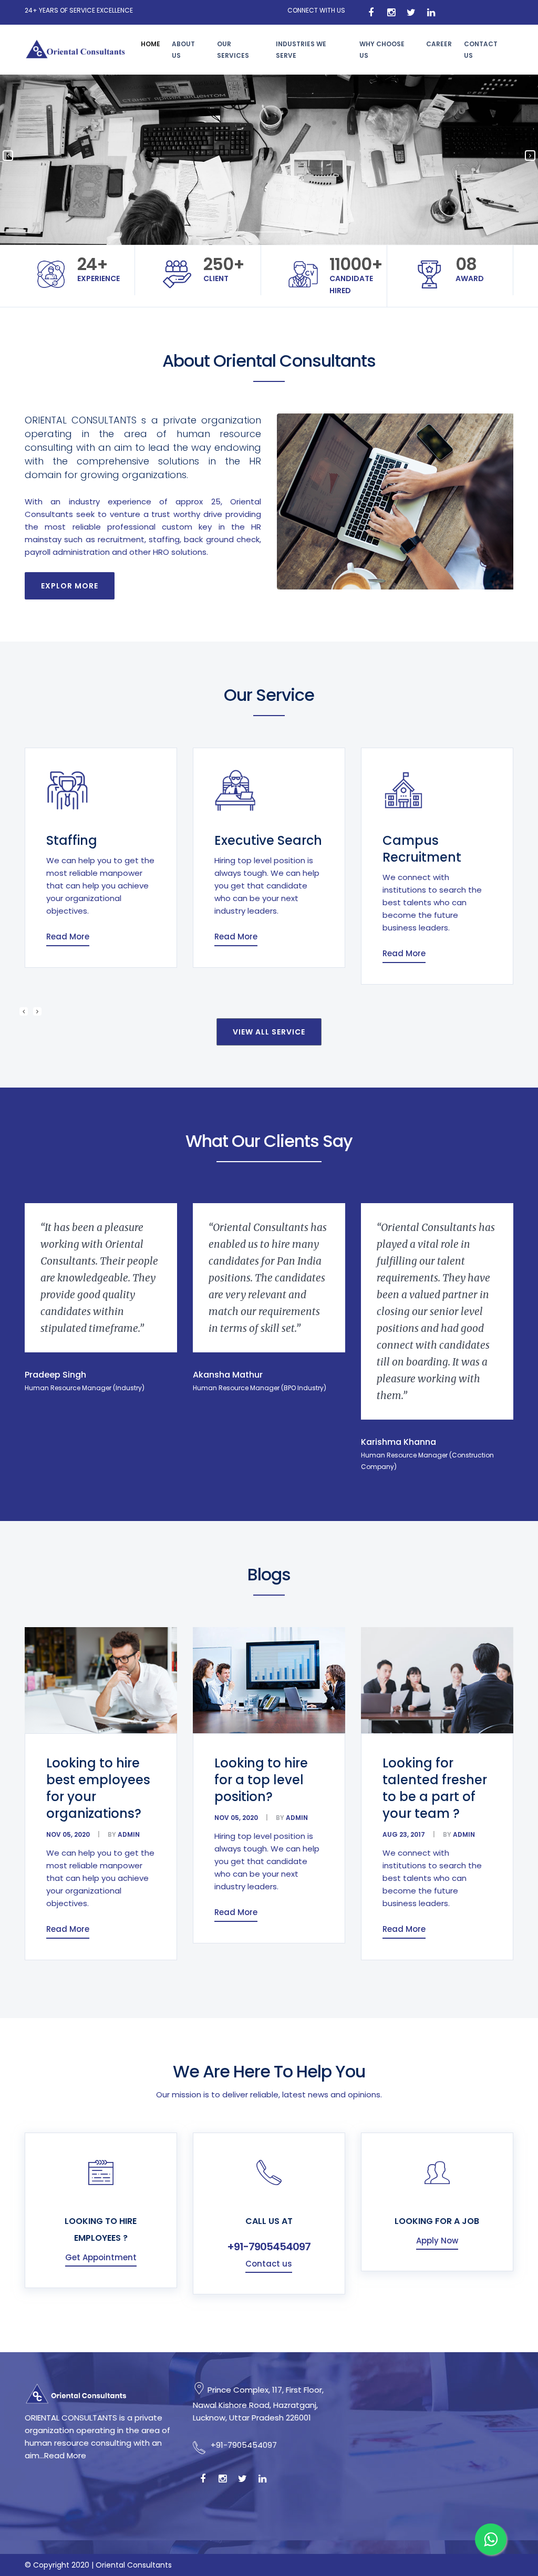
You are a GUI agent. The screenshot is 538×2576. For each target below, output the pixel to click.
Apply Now (437, 2241)
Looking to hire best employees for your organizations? (98, 1788)
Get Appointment (101, 2257)
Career (439, 44)
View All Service (269, 1032)
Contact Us (481, 50)
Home (151, 44)
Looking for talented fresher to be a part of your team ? (435, 1788)
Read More (87, 937)
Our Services (233, 50)
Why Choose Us (382, 50)
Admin (128, 1834)
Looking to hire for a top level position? (261, 1780)
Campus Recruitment (273, 849)
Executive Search (119, 840)
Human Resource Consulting (437, 857)
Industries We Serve (301, 50)
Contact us (269, 2264)
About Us (183, 50)
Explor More (70, 586)
